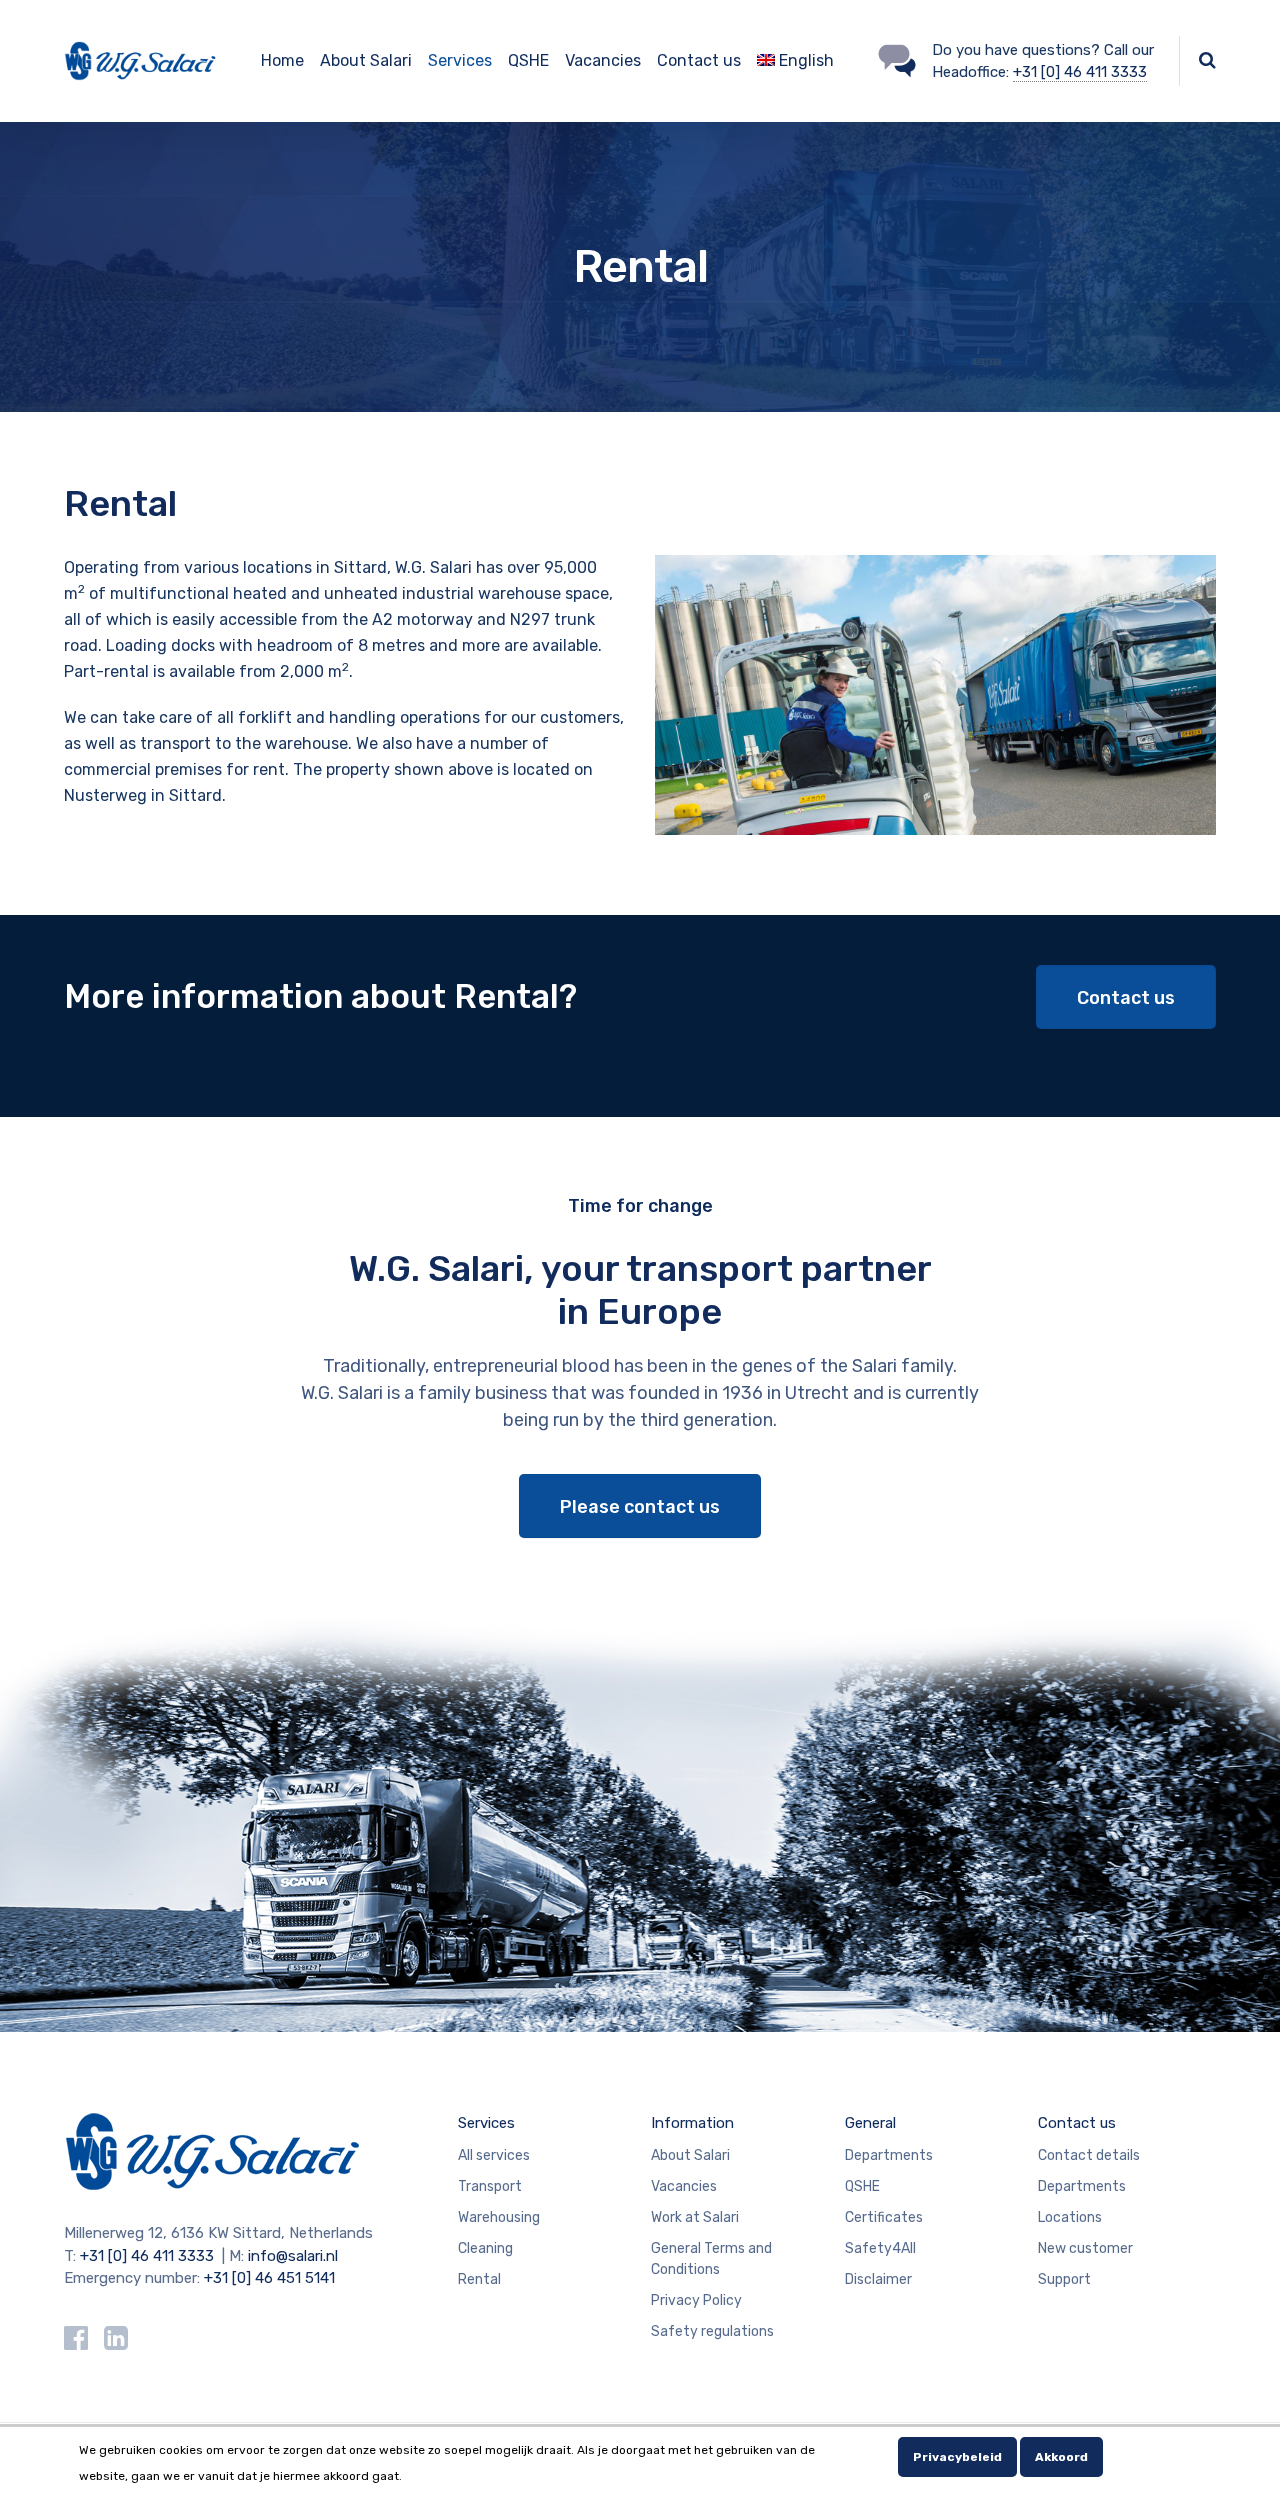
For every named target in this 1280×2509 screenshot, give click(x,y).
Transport (490, 2186)
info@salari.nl (293, 2256)
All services (494, 2155)
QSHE (528, 60)
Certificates (884, 2217)
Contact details (1089, 2155)
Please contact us (640, 1507)
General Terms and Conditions (711, 2259)
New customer (1085, 2248)
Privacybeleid (957, 2457)
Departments (889, 2155)
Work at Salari (695, 2217)
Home (282, 60)
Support (1064, 2279)
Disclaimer (878, 2279)
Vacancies (603, 60)
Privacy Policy (696, 2300)
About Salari (366, 60)
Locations (1070, 2217)
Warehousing (499, 2217)
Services (460, 60)
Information (692, 2123)
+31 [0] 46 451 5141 (269, 2278)
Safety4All (880, 2248)
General (870, 2123)
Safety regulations (712, 2331)
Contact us (699, 60)
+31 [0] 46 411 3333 (1080, 72)
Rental (479, 2279)
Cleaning (485, 2248)
